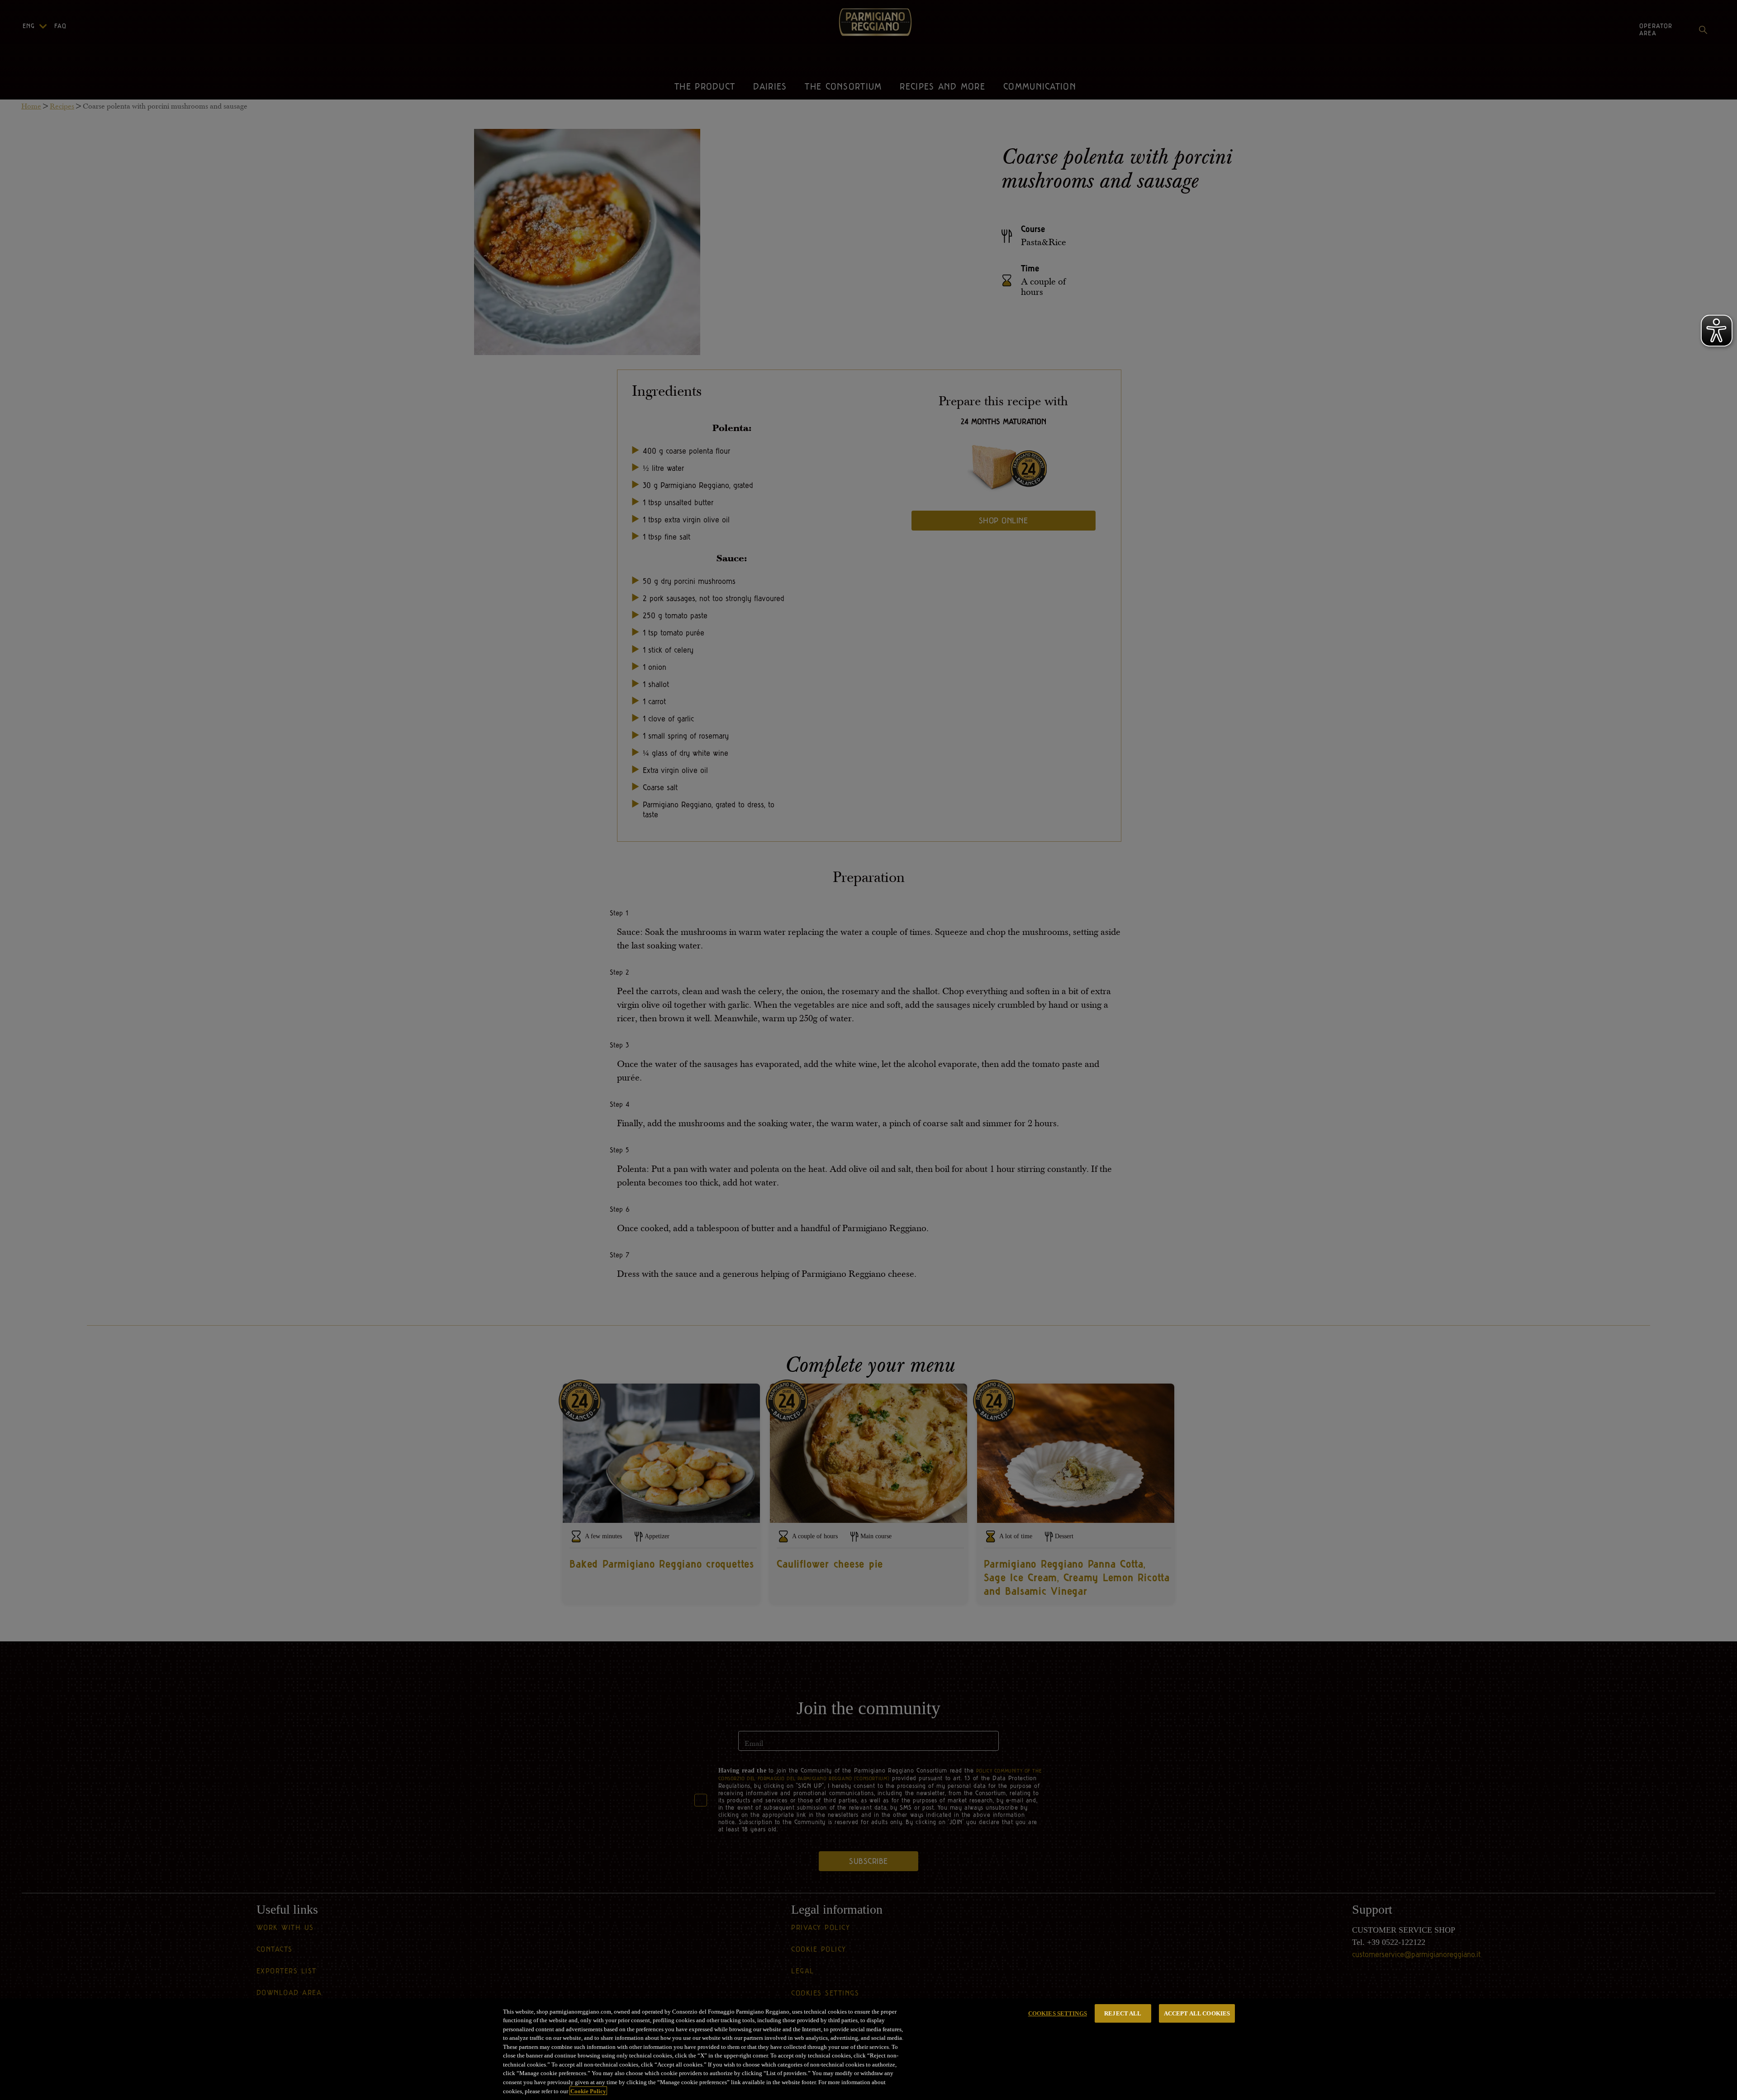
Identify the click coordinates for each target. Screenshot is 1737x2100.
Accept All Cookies (1197, 2013)
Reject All (1123, 2013)
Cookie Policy (588, 2091)
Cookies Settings (1058, 2013)
